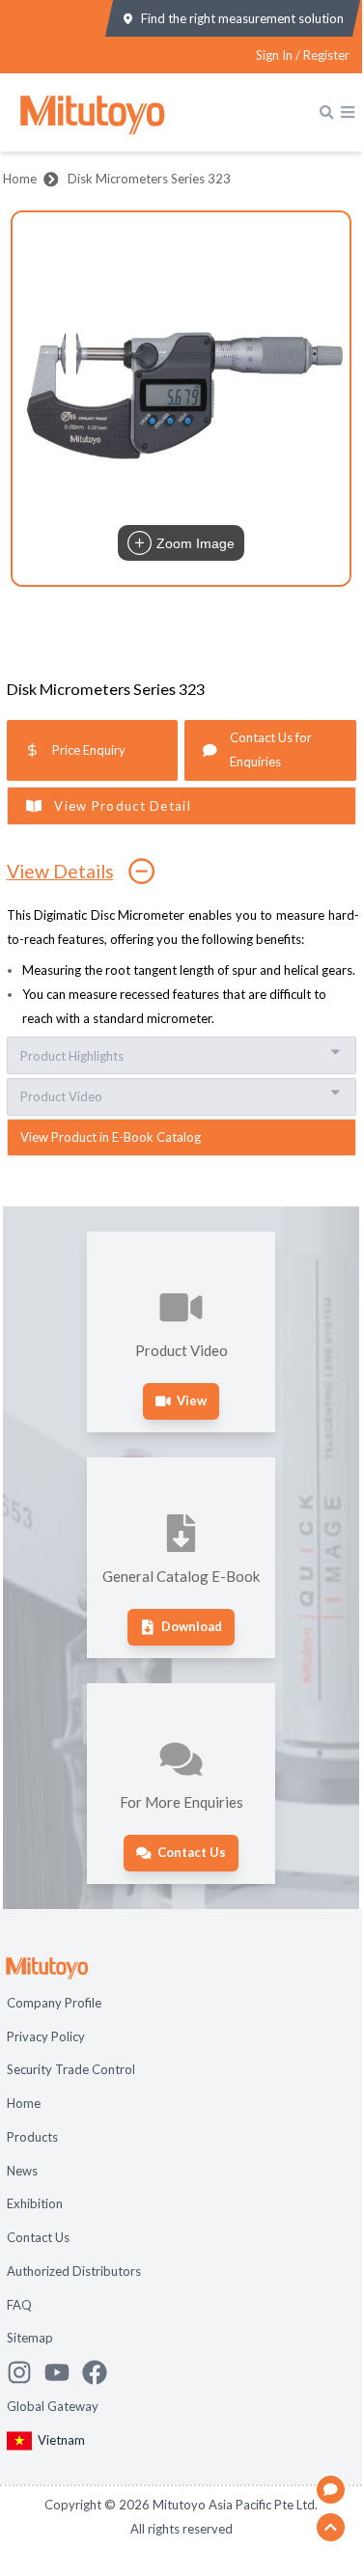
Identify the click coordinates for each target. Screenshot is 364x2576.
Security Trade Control (71, 2069)
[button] (182, 399)
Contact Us (38, 2237)
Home (20, 179)
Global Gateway (53, 2406)
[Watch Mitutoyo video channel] (63, 2372)
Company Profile (54, 2003)
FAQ (19, 2305)
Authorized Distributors (74, 2271)
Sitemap (30, 2338)
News (22, 2171)
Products (32, 2137)
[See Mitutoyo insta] (26, 2372)
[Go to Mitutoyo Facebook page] (101, 2372)
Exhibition (35, 2203)
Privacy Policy (46, 2036)
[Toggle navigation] (348, 112)
